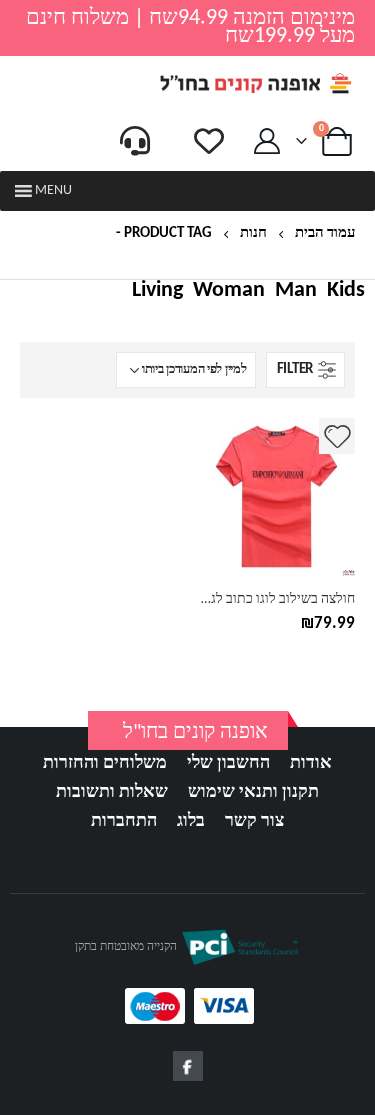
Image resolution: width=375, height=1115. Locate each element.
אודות (311, 763)
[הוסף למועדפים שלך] (337, 436)
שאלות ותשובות (112, 792)
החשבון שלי (228, 763)
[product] (277, 497)
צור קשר (254, 821)
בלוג (191, 821)
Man (296, 291)
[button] (53, 191)
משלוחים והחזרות (105, 763)
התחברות (124, 821)
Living (157, 291)
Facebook (188, 1066)
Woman (229, 291)
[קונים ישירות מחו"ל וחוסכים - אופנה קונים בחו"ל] (255, 83)
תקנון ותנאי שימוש (253, 792)
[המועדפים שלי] (209, 141)
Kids (346, 291)
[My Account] (267, 141)
